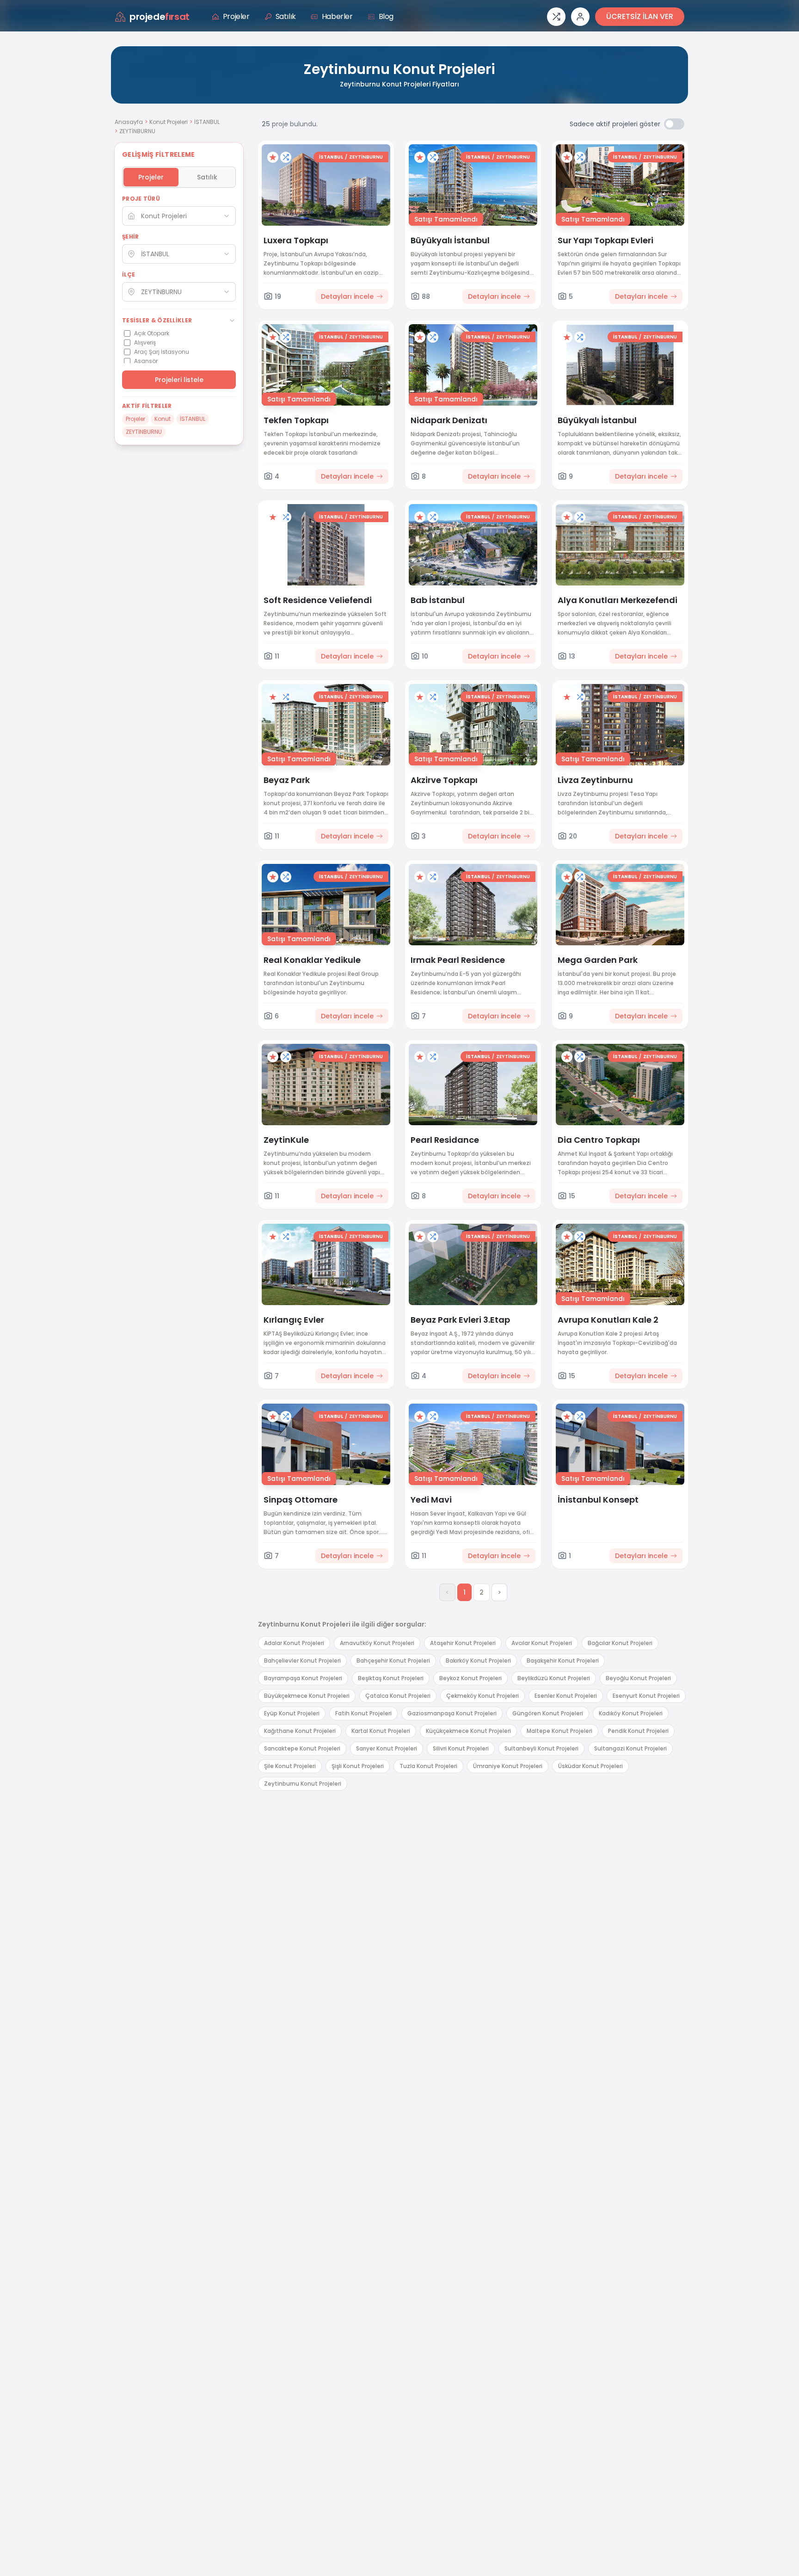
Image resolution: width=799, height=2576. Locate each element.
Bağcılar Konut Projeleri (620, 1643)
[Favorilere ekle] (273, 157)
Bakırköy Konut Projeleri (478, 1661)
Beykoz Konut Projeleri (470, 1678)
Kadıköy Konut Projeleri (631, 1713)
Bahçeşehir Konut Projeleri (393, 1661)
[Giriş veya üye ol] (580, 17)
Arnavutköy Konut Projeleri (377, 1643)
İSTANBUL (207, 122)
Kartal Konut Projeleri (381, 1731)
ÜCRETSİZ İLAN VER (640, 16)
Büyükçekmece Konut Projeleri (307, 1696)
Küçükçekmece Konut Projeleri (468, 1731)
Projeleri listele (179, 380)
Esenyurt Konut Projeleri (646, 1696)
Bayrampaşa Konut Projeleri (303, 1678)
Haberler (337, 16)
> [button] (499, 1592)
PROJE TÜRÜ (141, 199)
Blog (386, 16)
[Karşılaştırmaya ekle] (286, 157)
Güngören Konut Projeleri (548, 1713)
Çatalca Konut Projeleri (398, 1696)
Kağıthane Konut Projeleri (300, 1731)
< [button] (447, 1592)
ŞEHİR (131, 237)
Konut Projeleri (169, 122)
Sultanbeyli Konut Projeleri (541, 1748)
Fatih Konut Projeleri (363, 1713)
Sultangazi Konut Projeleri (630, 1748)
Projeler (236, 16)
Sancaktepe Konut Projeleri (302, 1748)
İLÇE (129, 275)
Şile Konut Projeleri (290, 1766)
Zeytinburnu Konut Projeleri (303, 1784)
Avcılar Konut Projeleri (542, 1643)
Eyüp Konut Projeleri (292, 1713)
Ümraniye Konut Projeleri (508, 1766)
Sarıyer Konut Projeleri (387, 1748)
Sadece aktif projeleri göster (615, 124)
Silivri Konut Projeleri (461, 1748)
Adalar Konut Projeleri (294, 1643)
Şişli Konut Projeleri (358, 1766)
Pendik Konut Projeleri (638, 1731)
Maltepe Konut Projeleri (559, 1731)
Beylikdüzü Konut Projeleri (554, 1678)
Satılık (286, 16)
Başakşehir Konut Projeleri (563, 1661)
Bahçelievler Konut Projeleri (302, 1661)
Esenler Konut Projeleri (566, 1696)
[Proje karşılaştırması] (556, 17)
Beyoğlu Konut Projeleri (638, 1678)
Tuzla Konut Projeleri (428, 1766)
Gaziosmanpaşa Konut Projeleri (452, 1713)
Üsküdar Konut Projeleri (590, 1766)
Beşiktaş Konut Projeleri (391, 1678)
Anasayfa (129, 122)
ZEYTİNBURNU (366, 157)
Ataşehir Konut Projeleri (463, 1643)
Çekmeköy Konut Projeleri (482, 1696)
